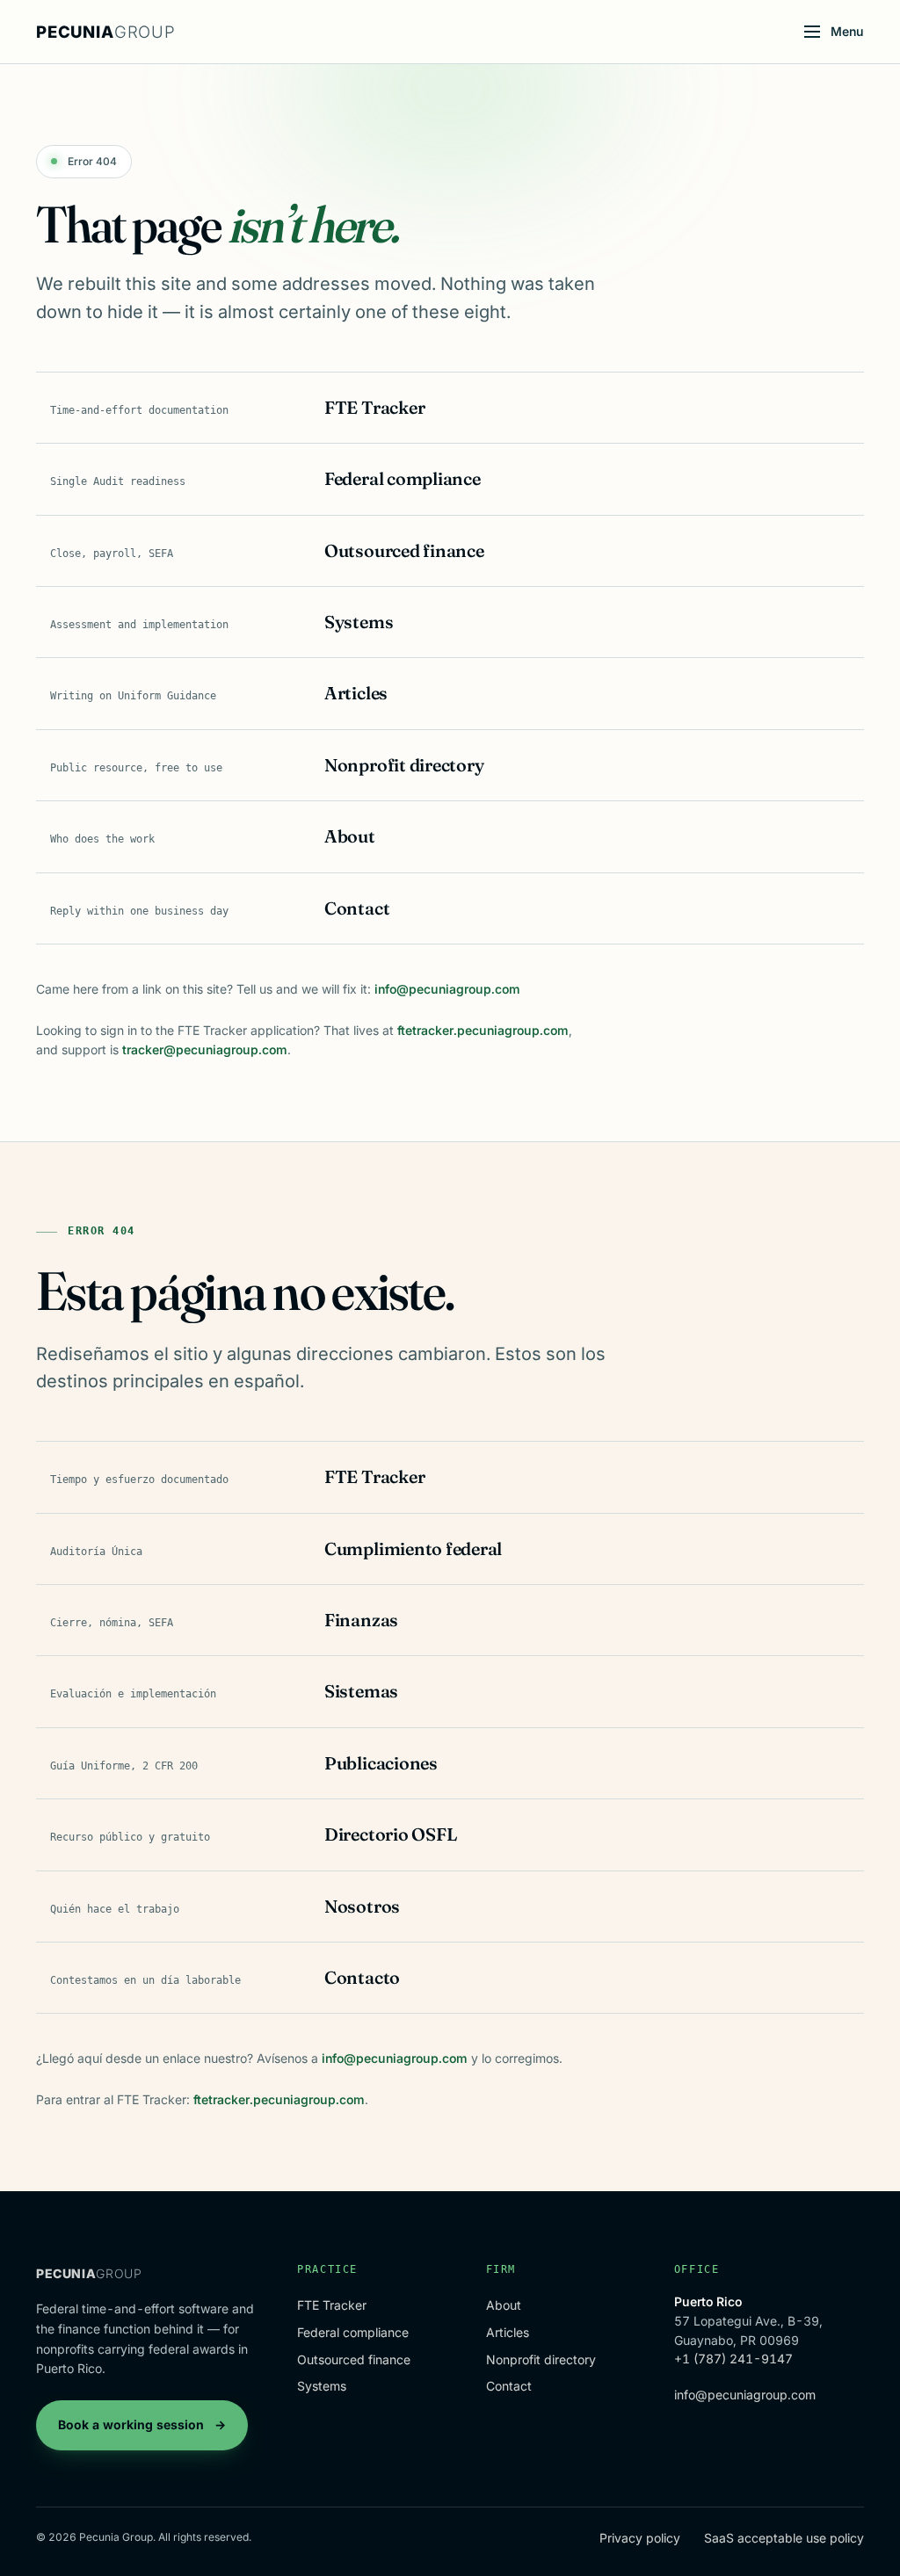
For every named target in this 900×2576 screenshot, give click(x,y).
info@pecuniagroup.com (447, 989)
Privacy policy (640, 2538)
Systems (322, 2386)
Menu (847, 31)
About (504, 2305)
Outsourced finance (354, 2359)
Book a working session (142, 2424)
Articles (508, 2332)
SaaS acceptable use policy (784, 2538)
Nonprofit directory (541, 2359)
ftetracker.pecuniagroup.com (483, 1030)
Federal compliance (353, 2332)
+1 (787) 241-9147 (733, 2359)
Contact (509, 2386)
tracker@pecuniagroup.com (205, 1049)
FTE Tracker (332, 2305)
